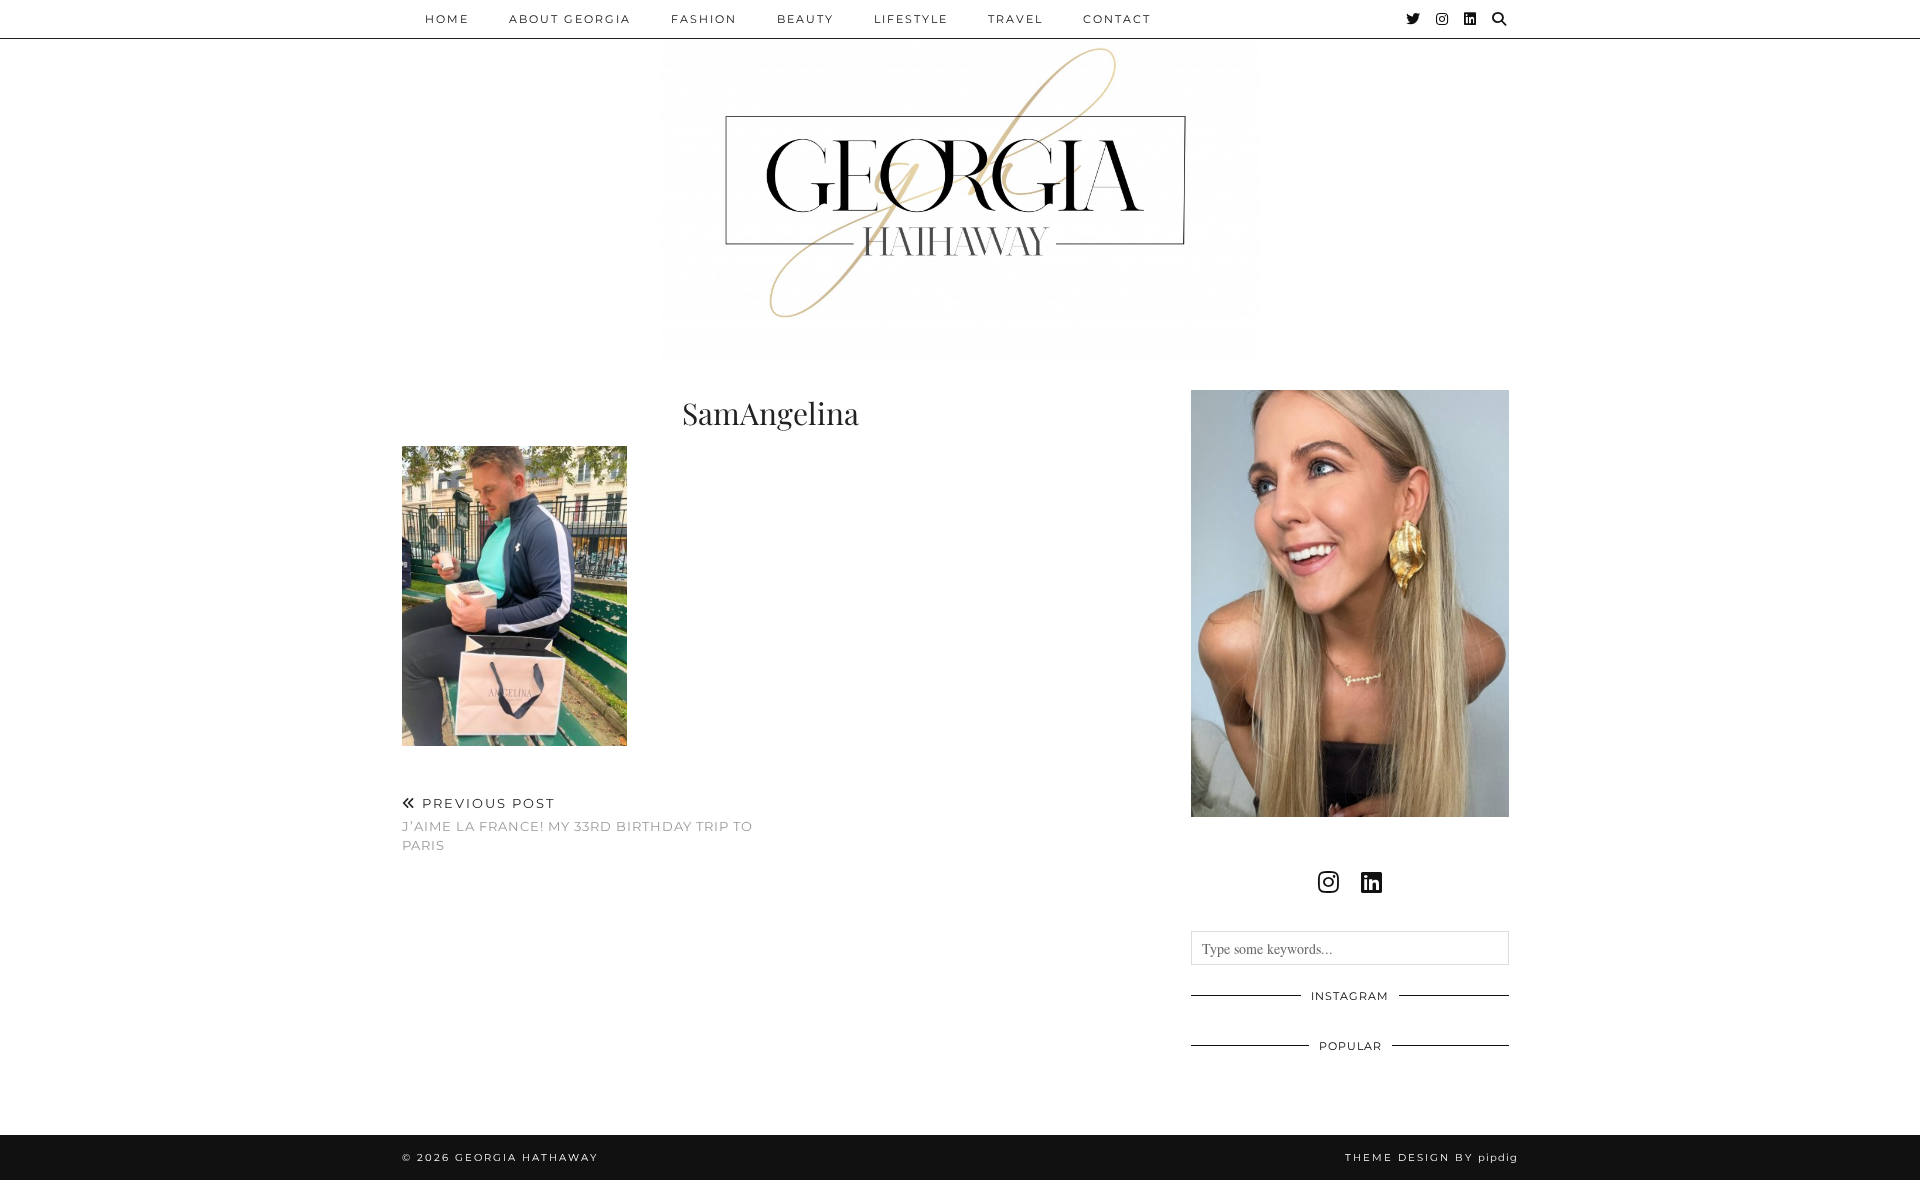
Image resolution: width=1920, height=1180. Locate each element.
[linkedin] (1371, 882)
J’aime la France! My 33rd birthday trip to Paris (577, 824)
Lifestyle (911, 19)
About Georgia (570, 19)
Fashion (704, 19)
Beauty (805, 19)
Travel (1015, 19)
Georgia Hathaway (526, 1157)
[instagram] (1328, 882)
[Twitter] (1414, 19)
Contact (1117, 19)
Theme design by (1431, 1157)
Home (447, 19)
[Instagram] (1443, 19)
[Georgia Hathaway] (960, 180)
